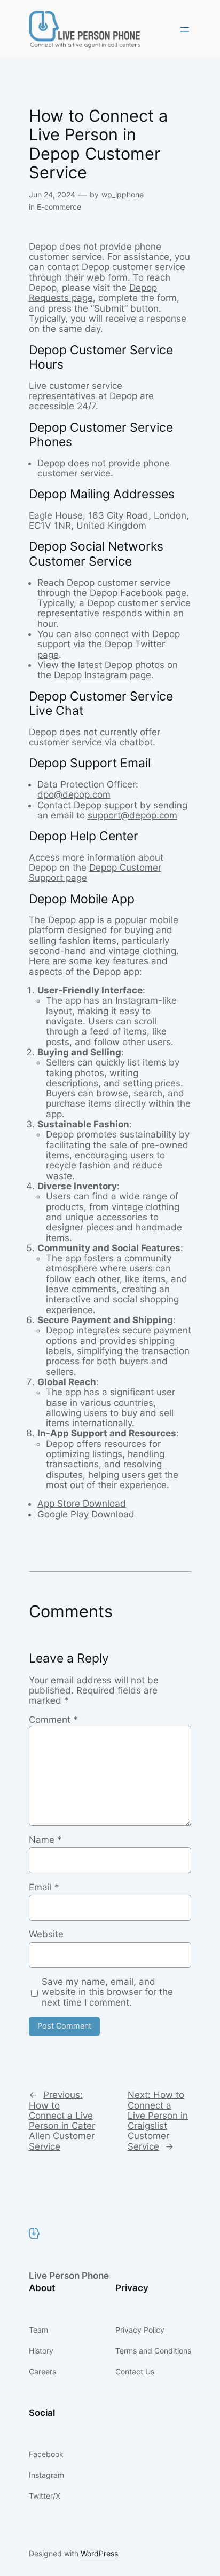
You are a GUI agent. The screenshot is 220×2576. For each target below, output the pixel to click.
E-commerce (59, 207)
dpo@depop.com (74, 794)
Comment (53, 1720)
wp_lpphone (123, 194)
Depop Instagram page (103, 675)
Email (44, 1887)
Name (45, 1840)
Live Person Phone (69, 2276)
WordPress (99, 2553)
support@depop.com (132, 815)
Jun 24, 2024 (52, 194)
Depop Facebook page (138, 593)
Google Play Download (86, 1514)
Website (46, 1934)
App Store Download (82, 1504)
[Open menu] (185, 29)
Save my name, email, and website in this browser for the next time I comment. (107, 1992)
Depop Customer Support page (95, 873)
